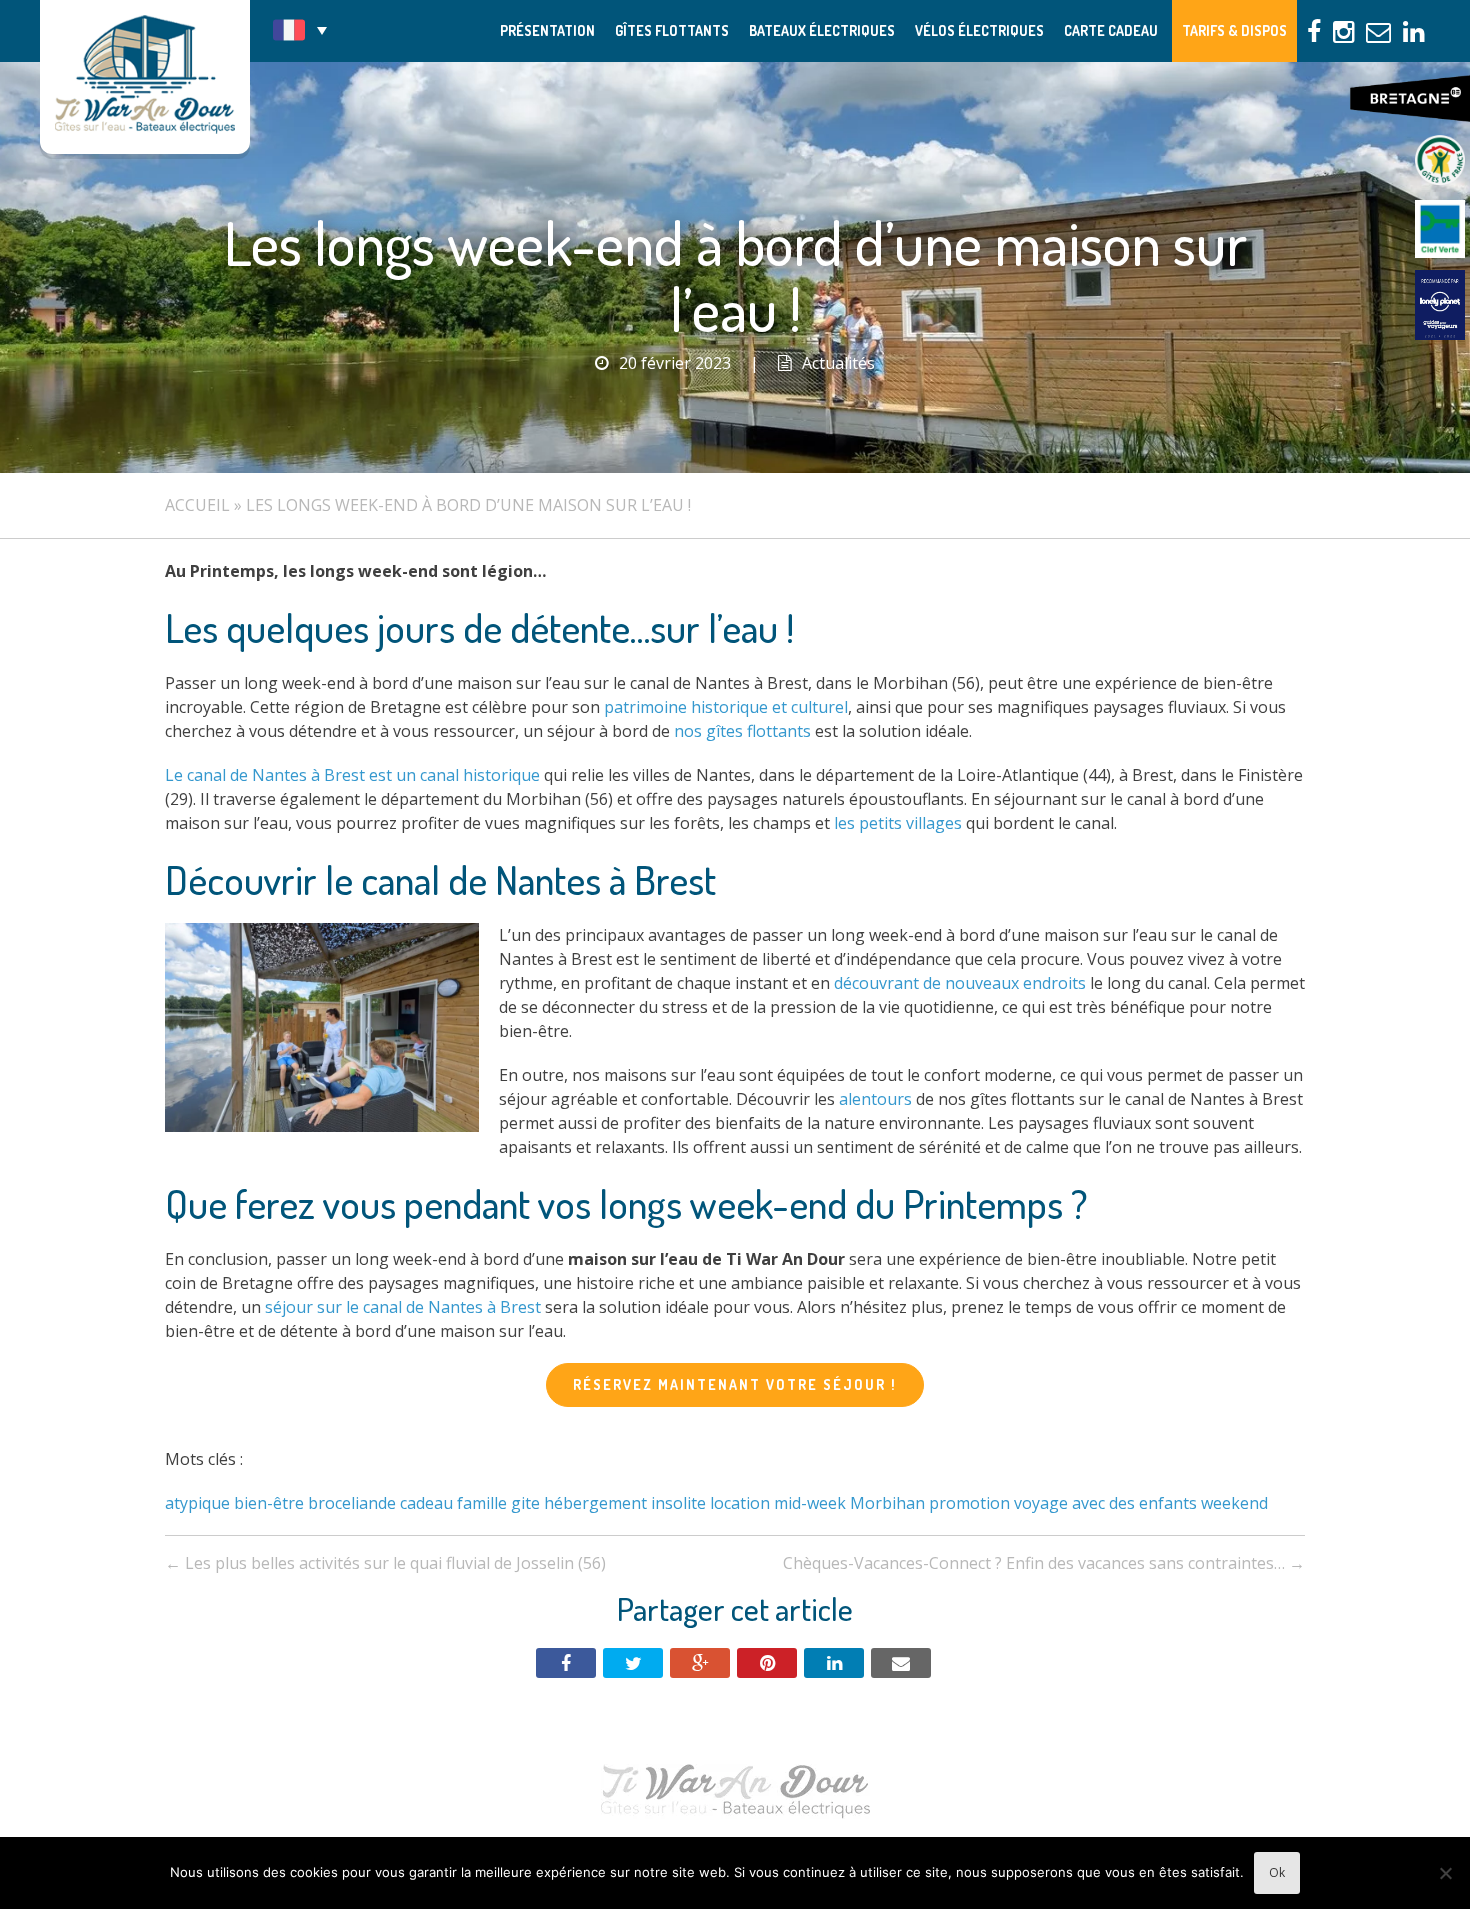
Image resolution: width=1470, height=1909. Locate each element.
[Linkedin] (834, 1663)
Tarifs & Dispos (1234, 30)
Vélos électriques (979, 30)
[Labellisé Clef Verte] (1440, 230)
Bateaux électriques (822, 30)
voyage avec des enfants (1105, 1503)
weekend (1234, 1503)
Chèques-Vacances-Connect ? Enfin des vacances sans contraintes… (1044, 1563)
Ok (1277, 1872)
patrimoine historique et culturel (726, 707)
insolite (678, 1503)
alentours (875, 1099)
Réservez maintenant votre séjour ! (735, 1384)
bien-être (269, 1503)
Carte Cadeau (1111, 30)
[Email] (901, 1663)
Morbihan (887, 1503)
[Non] (1445, 1873)
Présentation (547, 30)
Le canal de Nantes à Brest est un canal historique (352, 775)
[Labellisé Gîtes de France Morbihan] (1440, 160)
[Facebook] (566, 1663)
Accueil (197, 505)
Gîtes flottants (672, 30)
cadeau (426, 1503)
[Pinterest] (767, 1663)
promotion (969, 1503)
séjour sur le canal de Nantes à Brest (403, 1307)
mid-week (810, 1503)
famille (482, 1503)
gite (525, 1503)
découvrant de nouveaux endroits (960, 983)
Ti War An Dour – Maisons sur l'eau (145, 77)
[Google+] (700, 1663)
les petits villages (898, 823)
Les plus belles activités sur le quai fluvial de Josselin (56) (385, 1563)
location (740, 1503)
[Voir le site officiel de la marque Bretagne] (1410, 99)
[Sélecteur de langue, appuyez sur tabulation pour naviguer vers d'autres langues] (300, 30)
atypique (197, 1503)
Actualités (838, 363)
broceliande (352, 1503)
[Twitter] (633, 1663)
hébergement (595, 1503)
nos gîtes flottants (742, 731)
